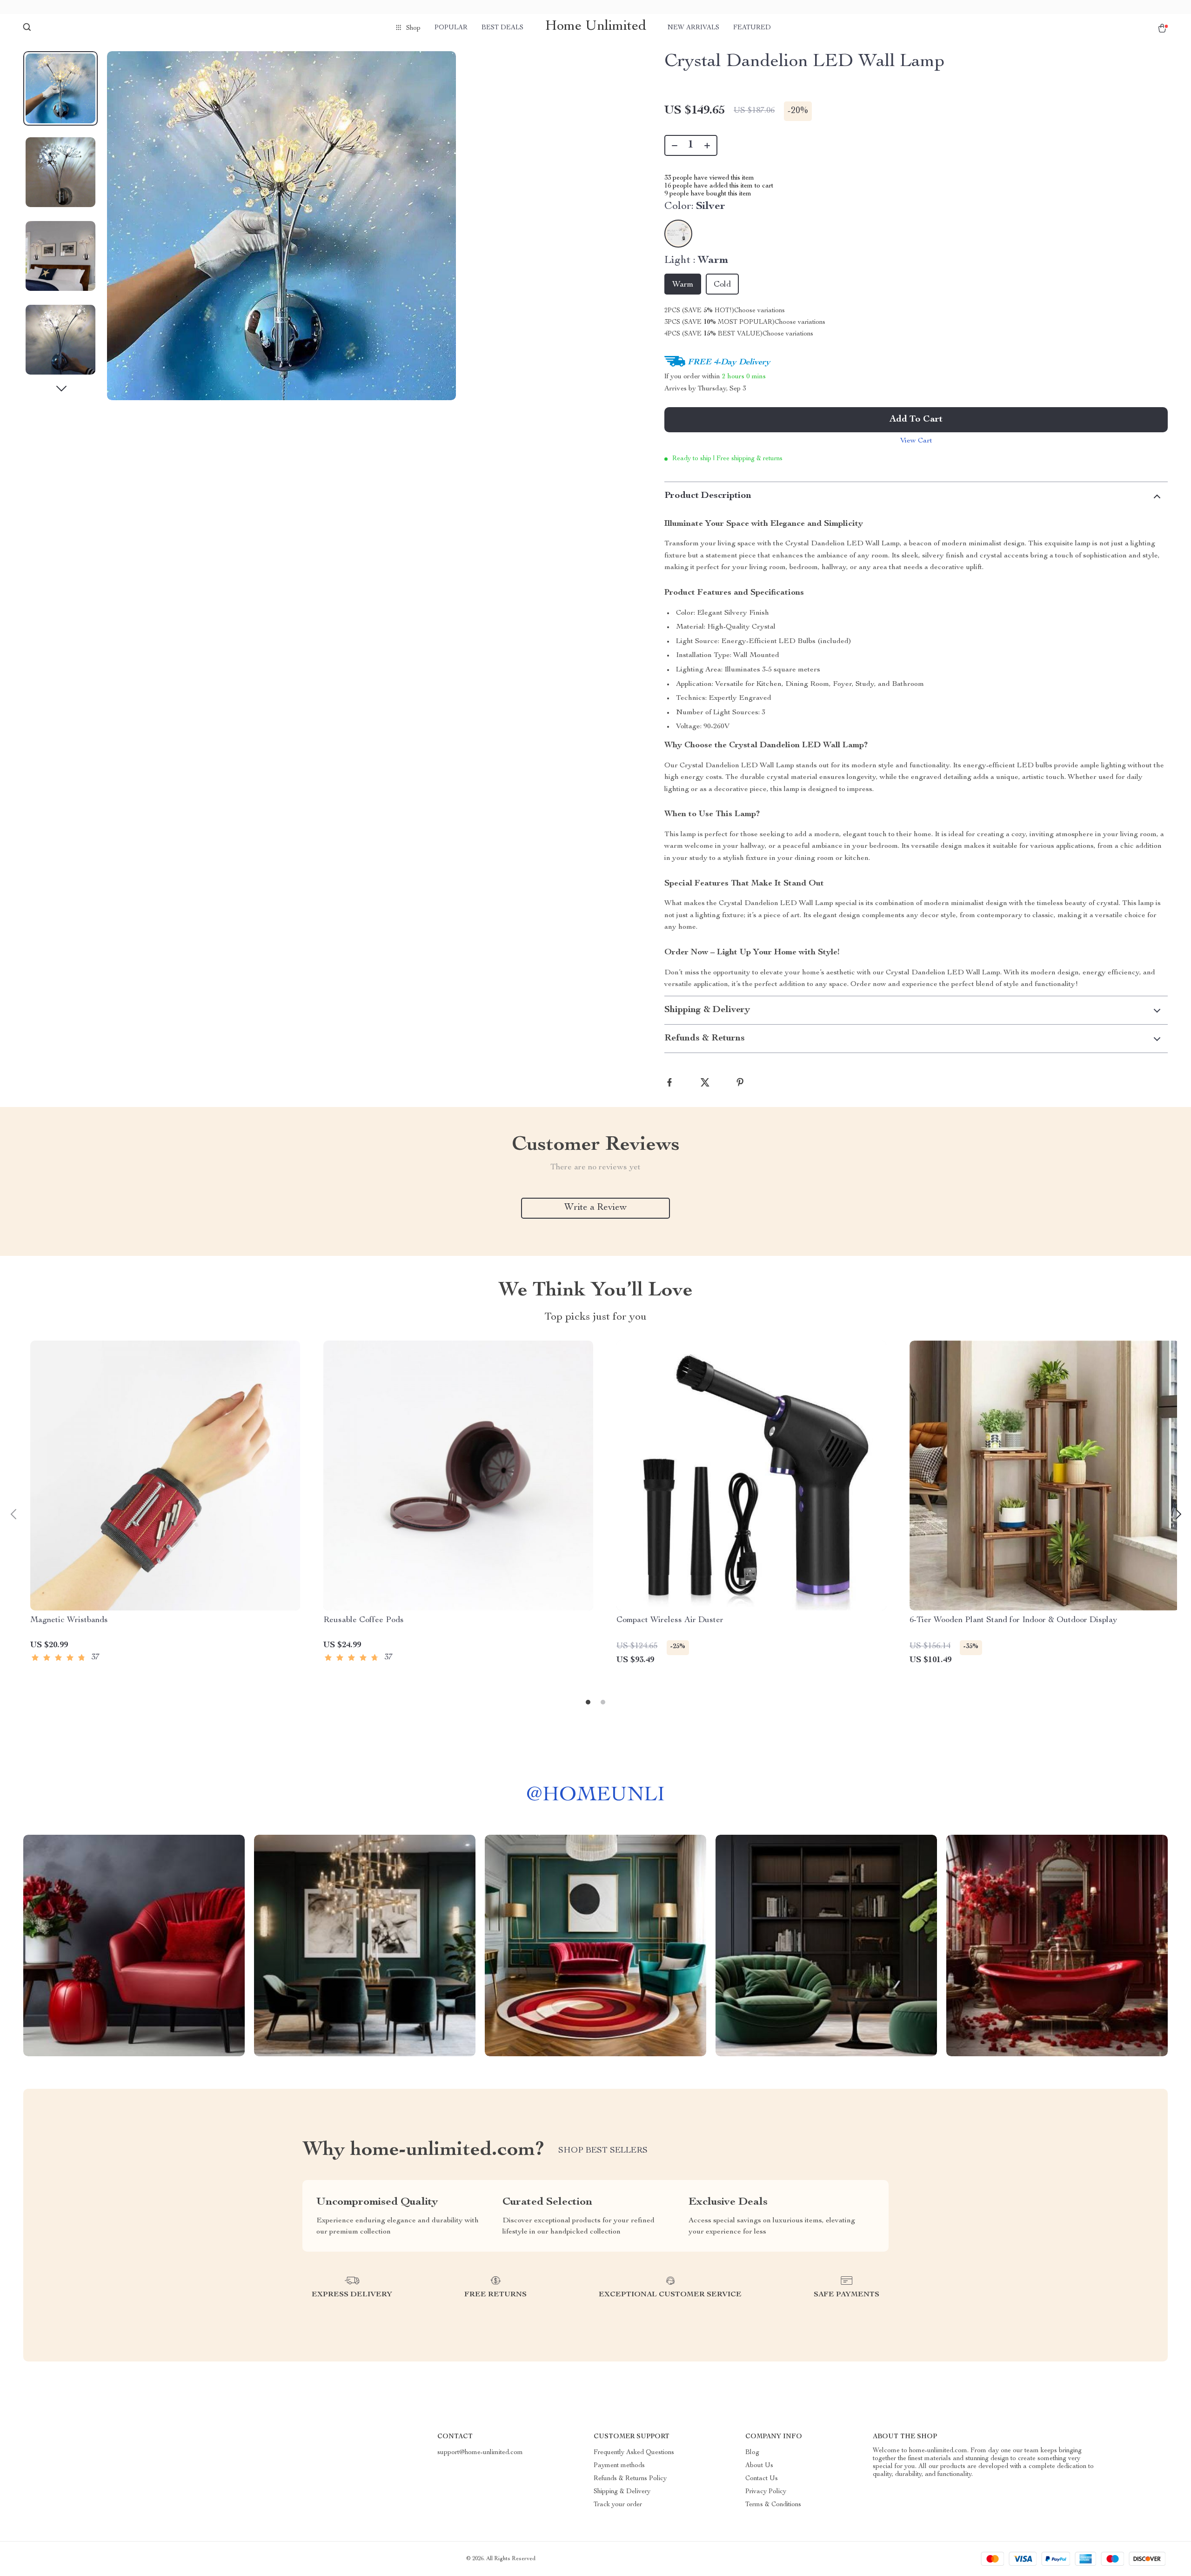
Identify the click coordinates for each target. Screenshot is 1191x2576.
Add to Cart (916, 420)
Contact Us (762, 2479)
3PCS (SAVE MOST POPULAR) (719, 322)
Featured (752, 28)
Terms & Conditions (773, 2505)
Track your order (618, 2505)
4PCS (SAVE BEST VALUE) (713, 334)
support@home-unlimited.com (480, 2453)
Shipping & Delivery (622, 2492)
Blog (752, 2453)
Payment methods (619, 2466)
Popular (451, 28)
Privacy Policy (766, 2492)
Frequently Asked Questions (634, 2453)
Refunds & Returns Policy (630, 2479)
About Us (759, 2466)
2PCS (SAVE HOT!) (699, 311)
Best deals (502, 28)
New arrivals (693, 28)
